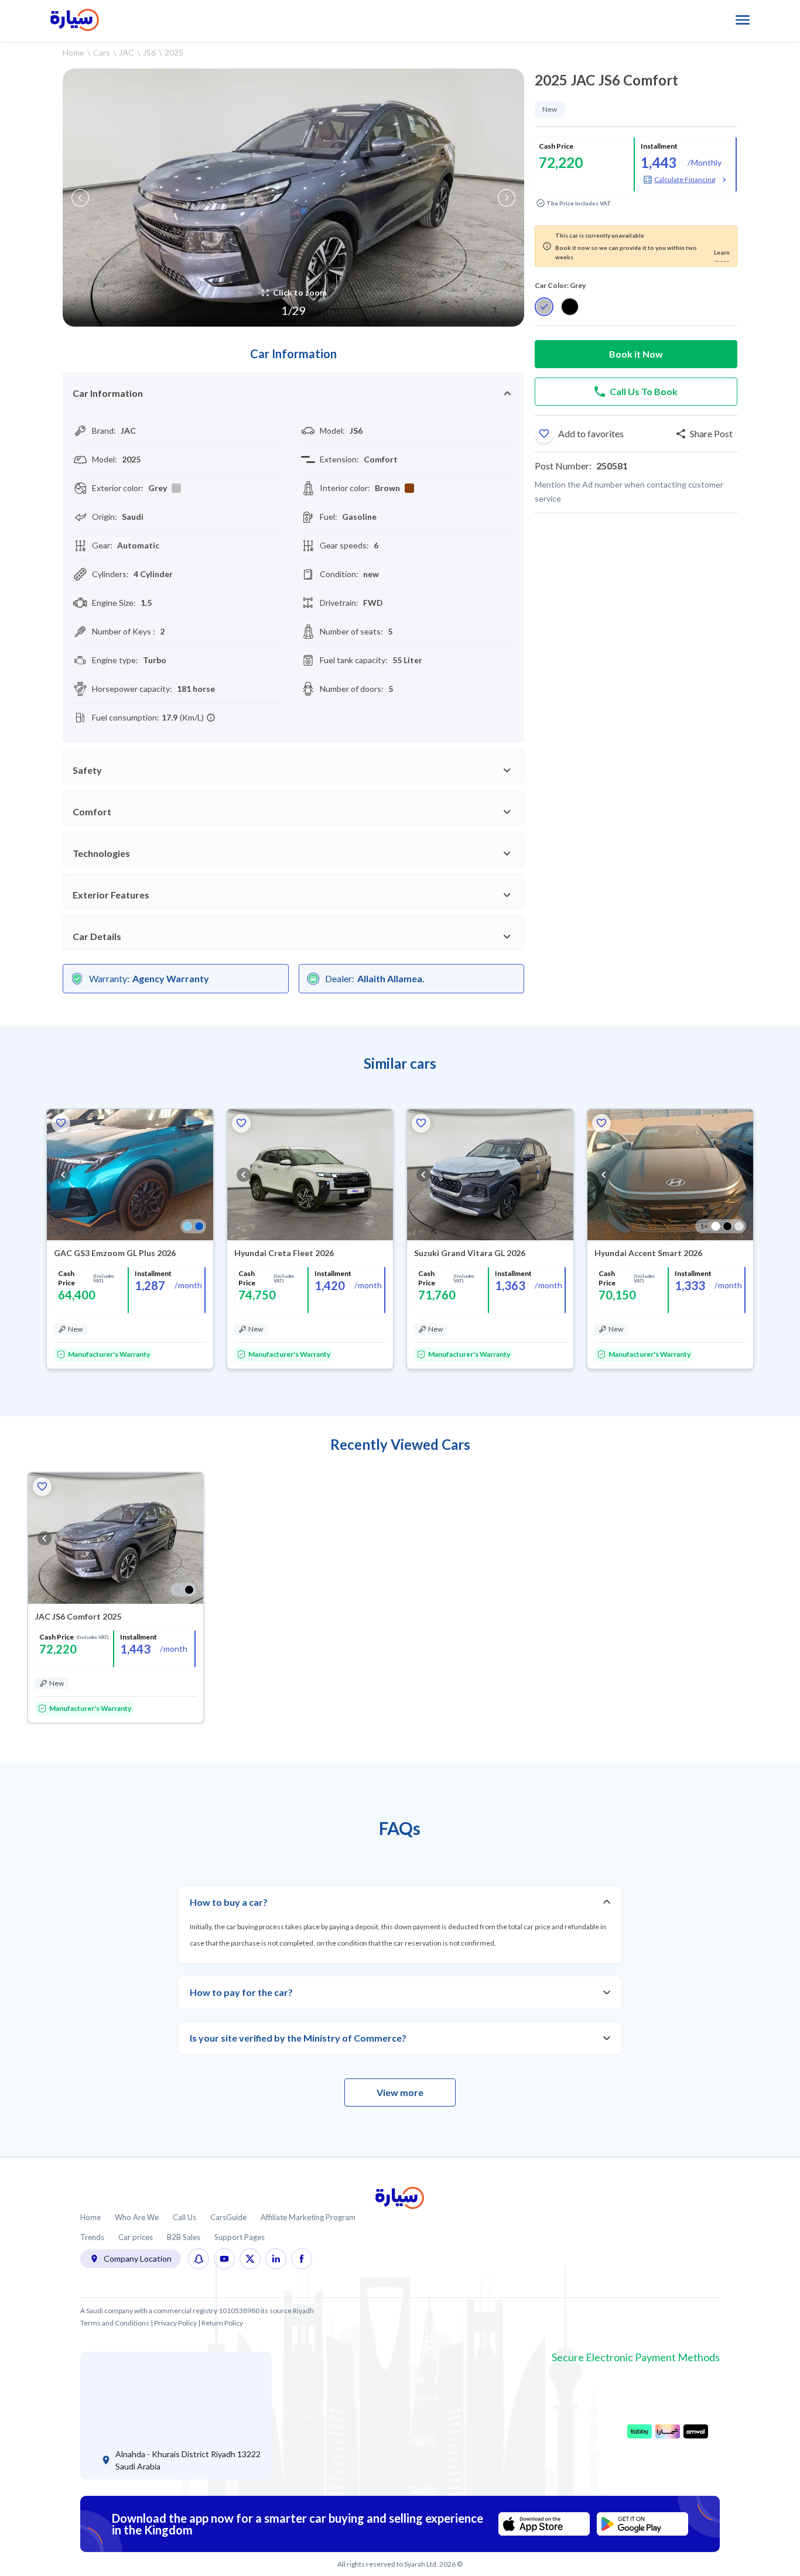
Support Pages (240, 2237)
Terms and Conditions (115, 2323)
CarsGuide (228, 2217)
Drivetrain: (339, 603)
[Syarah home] (75, 20)
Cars (102, 52)
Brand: (104, 431)
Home (73, 52)
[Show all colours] (193, 1226)
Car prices (136, 2237)
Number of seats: (351, 631)
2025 (174, 52)
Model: (332, 431)
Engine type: (115, 660)
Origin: (105, 517)
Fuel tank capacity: (354, 660)
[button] (544, 434)
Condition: (339, 574)
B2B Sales (184, 2237)
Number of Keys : (124, 631)
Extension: (339, 459)
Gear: (102, 545)
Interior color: (345, 488)
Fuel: (329, 517)
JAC (127, 52)
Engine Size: (114, 603)
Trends (92, 2237)
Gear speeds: (344, 545)
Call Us (184, 2217)
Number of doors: (352, 689)
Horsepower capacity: (132, 689)
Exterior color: (118, 488)
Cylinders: (110, 574)
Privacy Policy (175, 2323)
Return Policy (222, 2323)
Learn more (722, 255)
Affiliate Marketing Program (308, 2217)
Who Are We (137, 2217)
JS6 (149, 52)
